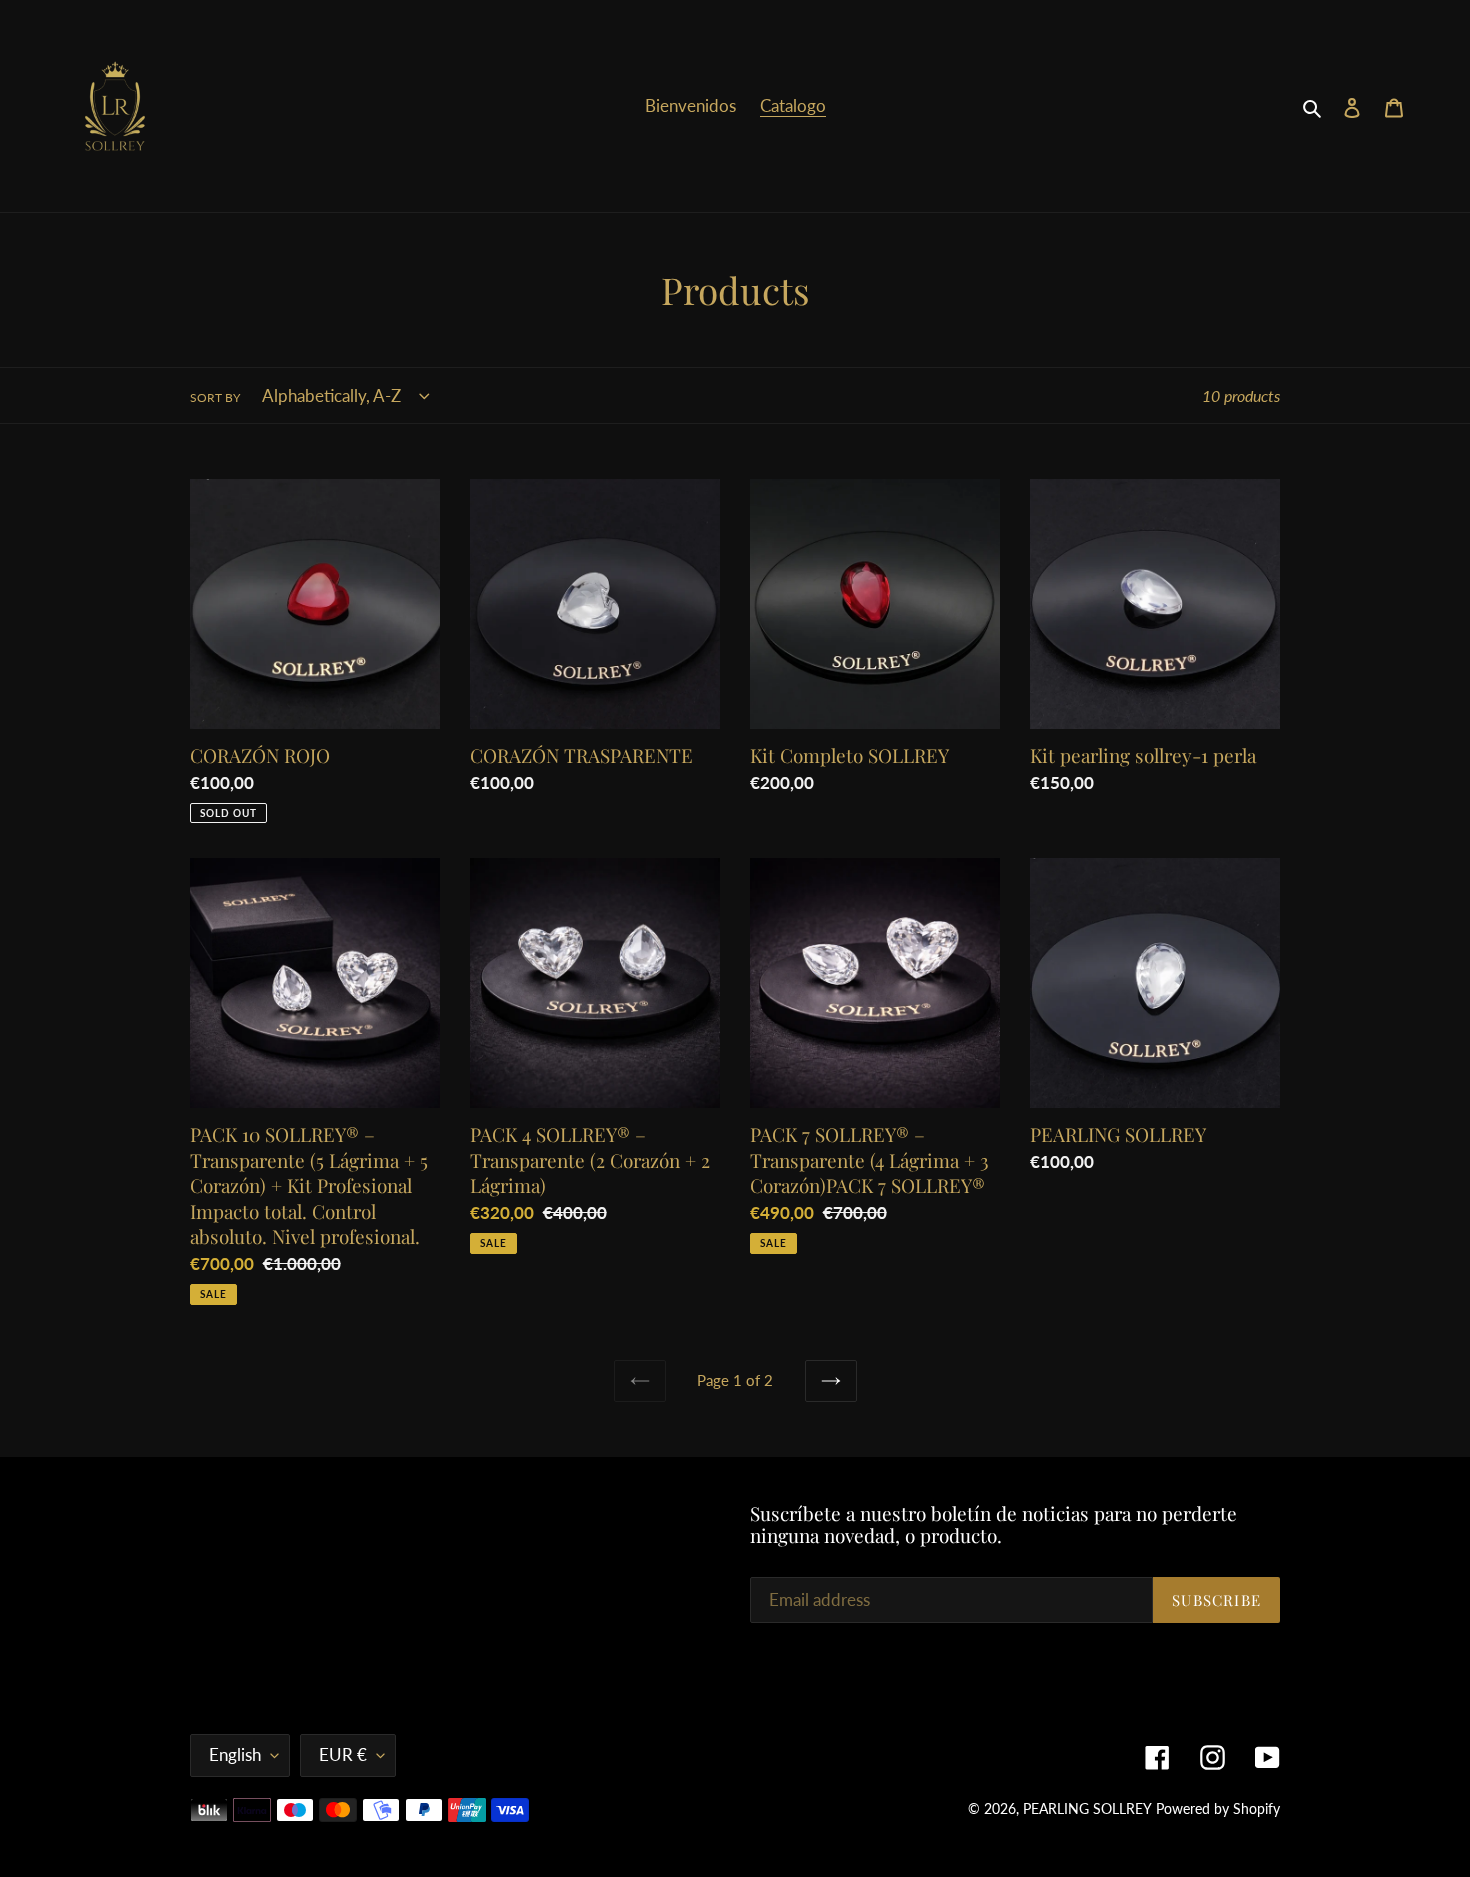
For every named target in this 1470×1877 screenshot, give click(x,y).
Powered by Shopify (1218, 1808)
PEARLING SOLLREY (1087, 1808)
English (235, 1754)
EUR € (343, 1754)
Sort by (215, 397)
